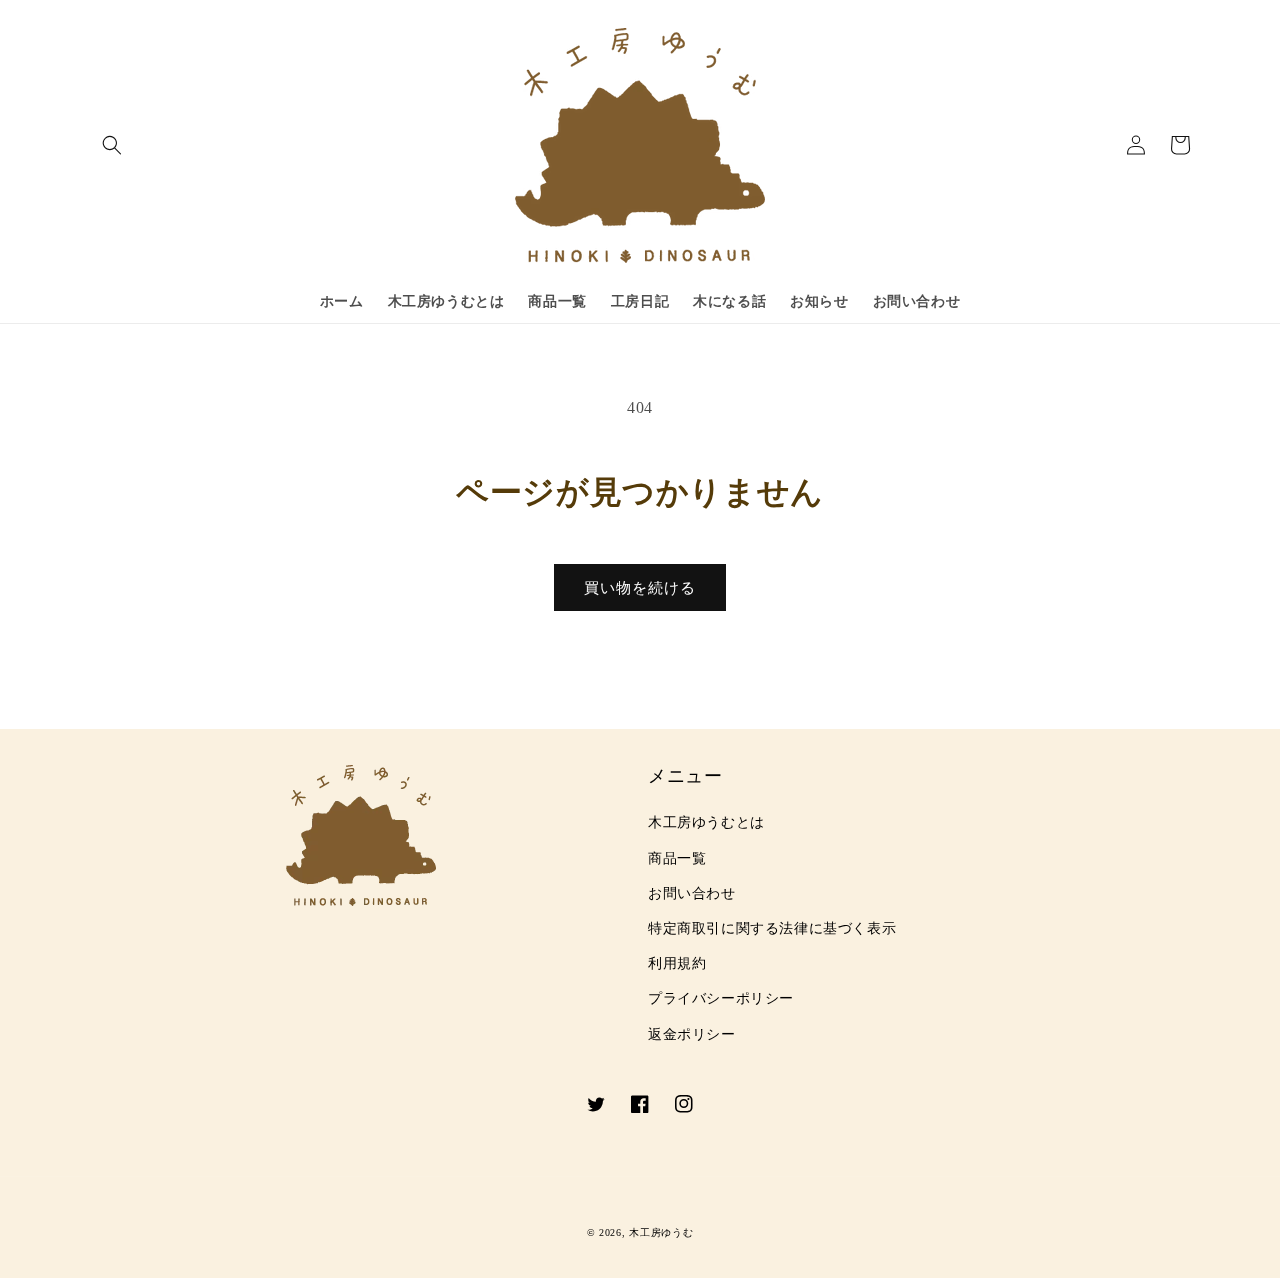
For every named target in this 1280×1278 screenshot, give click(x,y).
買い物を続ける (640, 588)
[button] (112, 145)
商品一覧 (677, 858)
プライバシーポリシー (721, 998)
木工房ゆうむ (661, 1232)
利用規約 (677, 963)
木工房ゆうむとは (706, 822)
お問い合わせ (692, 893)
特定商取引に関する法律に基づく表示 (772, 928)
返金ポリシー (692, 1034)
